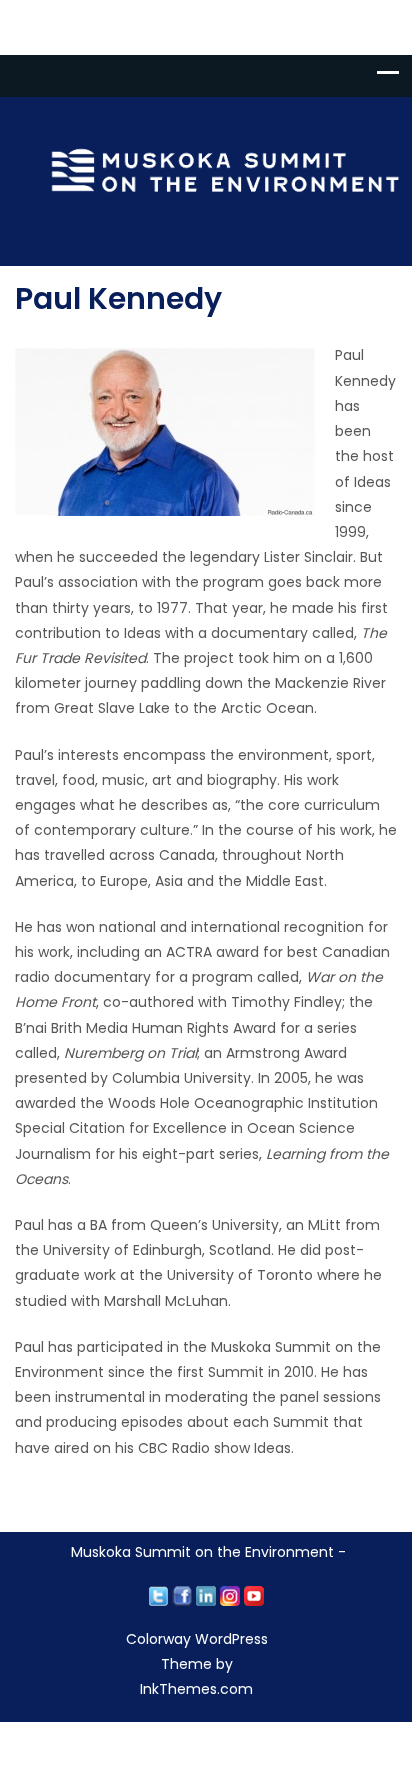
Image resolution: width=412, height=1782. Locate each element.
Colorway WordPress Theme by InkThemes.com (197, 1664)
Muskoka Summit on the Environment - (208, 1552)
